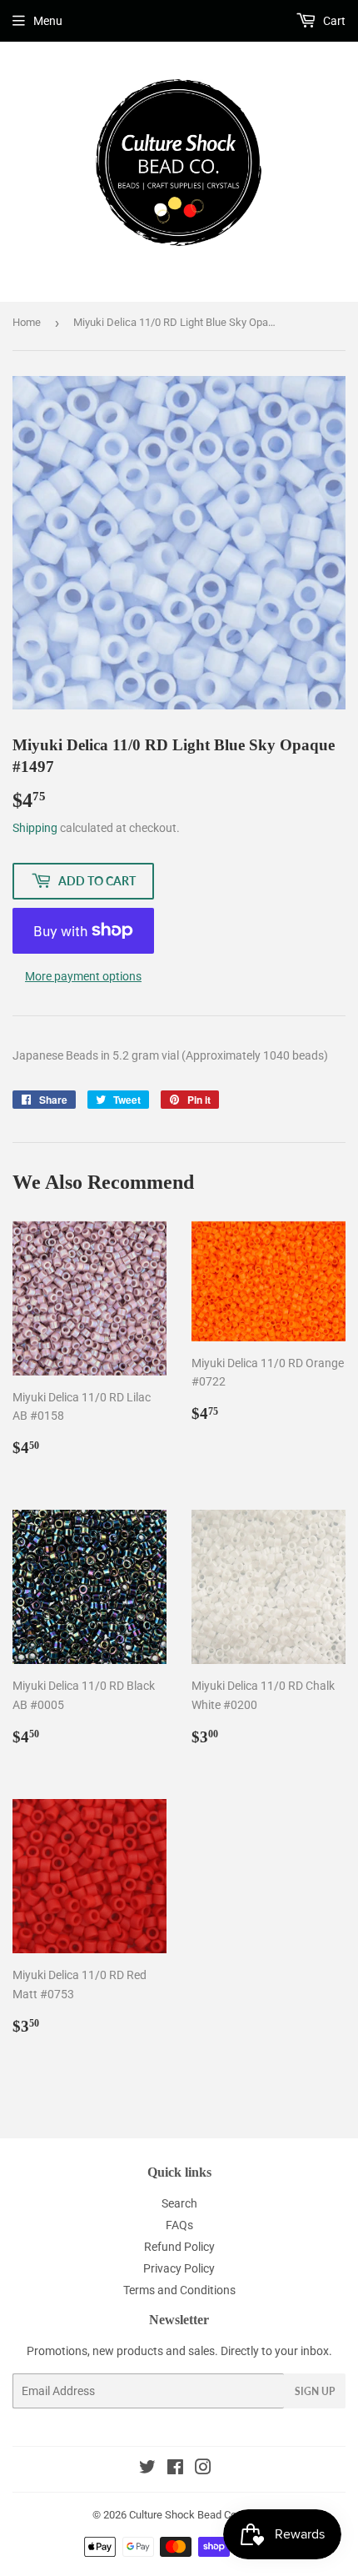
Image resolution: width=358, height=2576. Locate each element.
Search (179, 2203)
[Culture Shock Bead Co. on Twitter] (147, 2469)
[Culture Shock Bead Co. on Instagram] (203, 2469)
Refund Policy (179, 2247)
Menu (48, 21)
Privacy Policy (179, 2268)
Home (27, 322)
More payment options (83, 976)
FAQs (179, 2225)
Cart (333, 21)
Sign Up (315, 2391)
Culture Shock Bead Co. (184, 2515)
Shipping (35, 828)
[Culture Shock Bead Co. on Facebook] (175, 2469)
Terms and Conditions (179, 2290)
